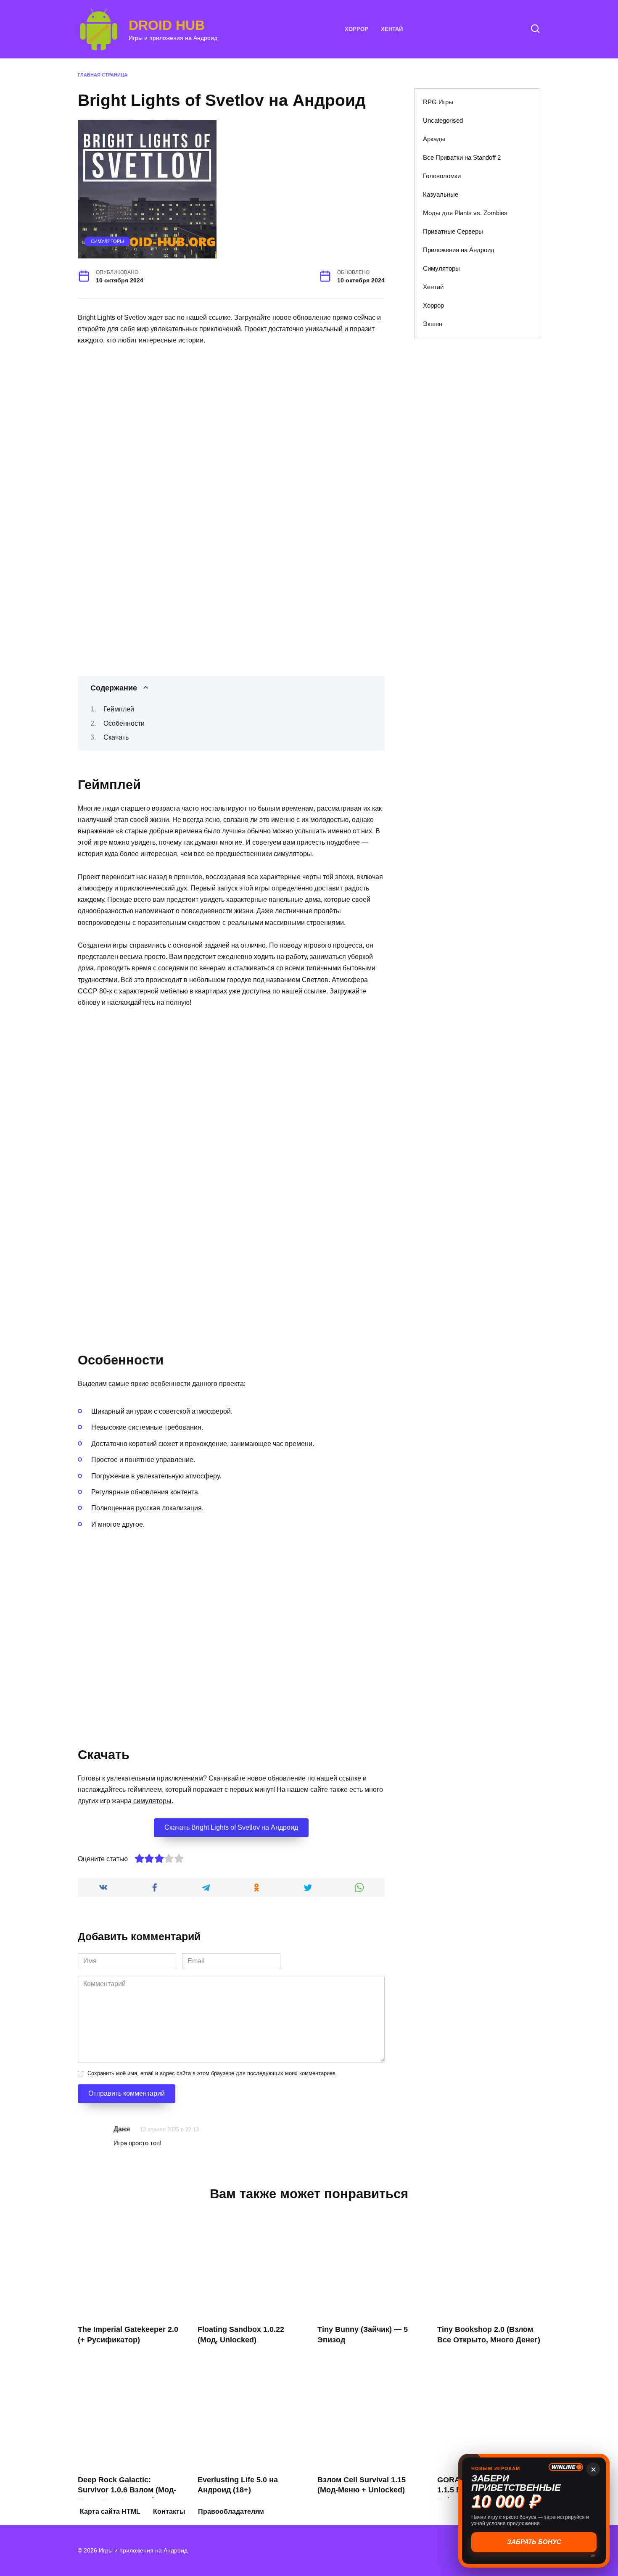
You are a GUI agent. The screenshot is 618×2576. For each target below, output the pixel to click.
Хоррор (357, 29)
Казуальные (441, 194)
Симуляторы (107, 241)
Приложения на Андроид (459, 250)
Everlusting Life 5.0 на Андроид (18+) (238, 2485)
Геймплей (119, 709)
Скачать (116, 737)
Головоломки (442, 176)
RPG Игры (438, 102)
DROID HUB (167, 25)
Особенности (124, 723)
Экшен (433, 324)
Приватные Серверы (453, 231)
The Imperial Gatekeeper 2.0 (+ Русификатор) (128, 2335)
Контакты (169, 2511)
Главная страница (103, 75)
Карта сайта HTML (110, 2511)
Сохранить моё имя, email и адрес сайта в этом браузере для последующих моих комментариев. (212, 2073)
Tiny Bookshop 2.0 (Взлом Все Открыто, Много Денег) (489, 2335)
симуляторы (152, 1801)
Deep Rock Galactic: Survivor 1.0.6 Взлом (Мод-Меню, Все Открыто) (127, 2490)
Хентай (392, 29)
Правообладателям (231, 2511)
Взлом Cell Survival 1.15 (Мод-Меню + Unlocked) (362, 2485)
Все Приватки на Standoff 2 (462, 157)
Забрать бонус (534, 2542)
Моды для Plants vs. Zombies (465, 213)
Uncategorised (443, 120)
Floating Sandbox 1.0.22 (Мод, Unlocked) (241, 2335)
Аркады (434, 139)
